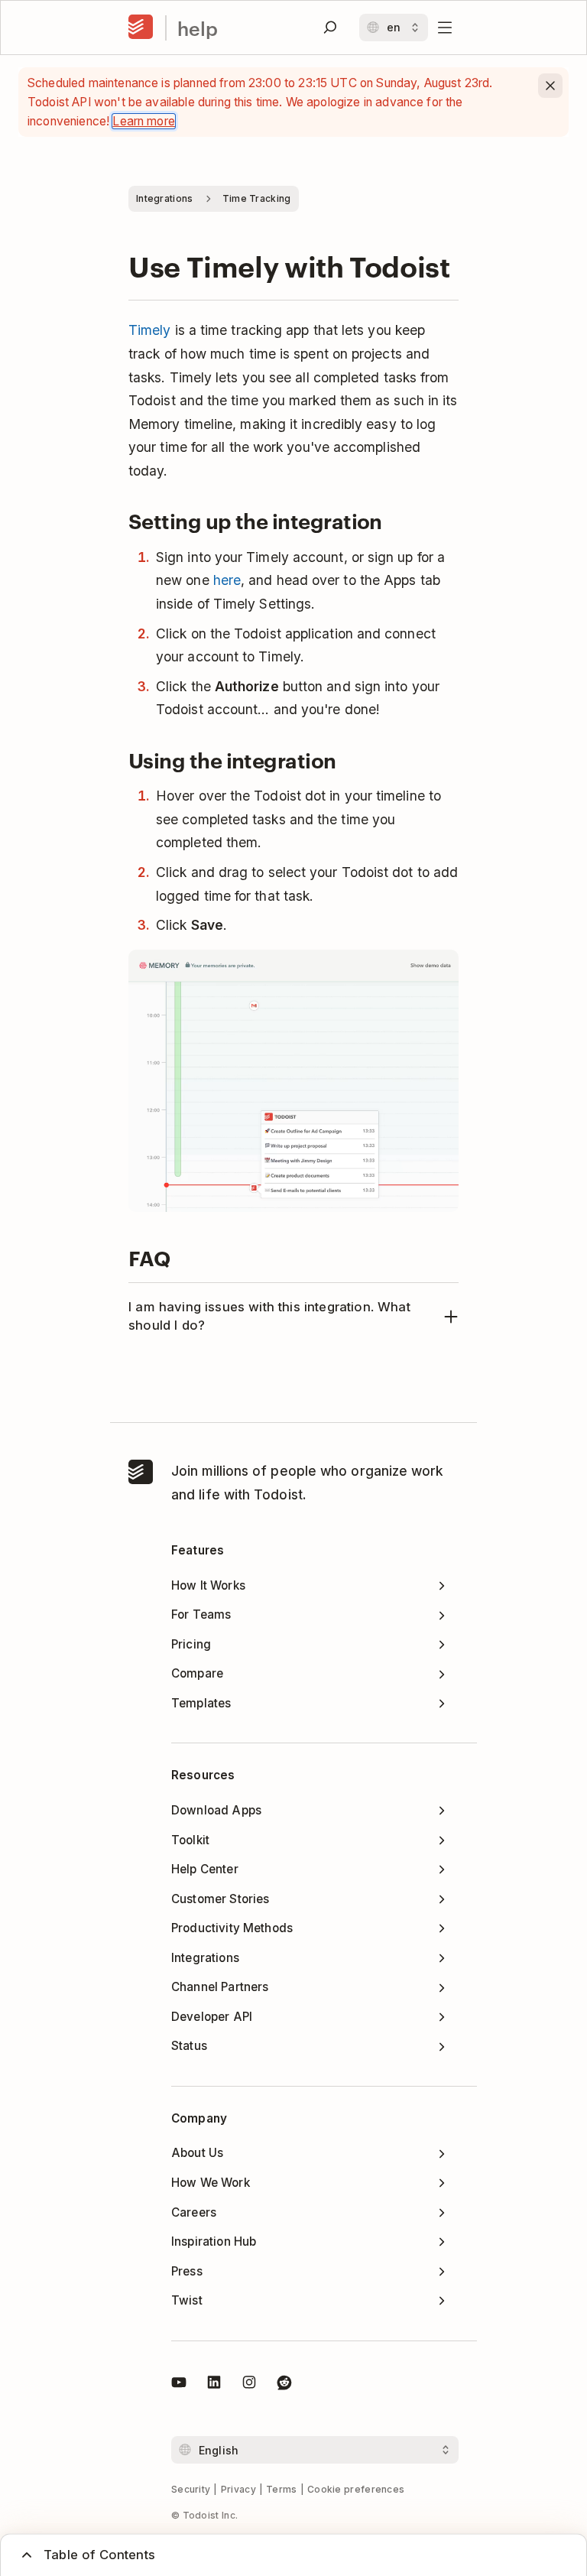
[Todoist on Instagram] (249, 2385)
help (198, 28)
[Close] (550, 86)
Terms (282, 2489)
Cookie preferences (356, 2489)
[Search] (330, 28)
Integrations (165, 198)
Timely (150, 330)
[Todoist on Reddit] (284, 2385)
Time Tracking (257, 198)
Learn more (144, 121)
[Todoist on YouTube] (179, 2385)
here (227, 580)
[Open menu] (445, 28)
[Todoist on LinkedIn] (214, 2385)
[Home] (141, 28)
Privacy (238, 2489)
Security (191, 2489)
